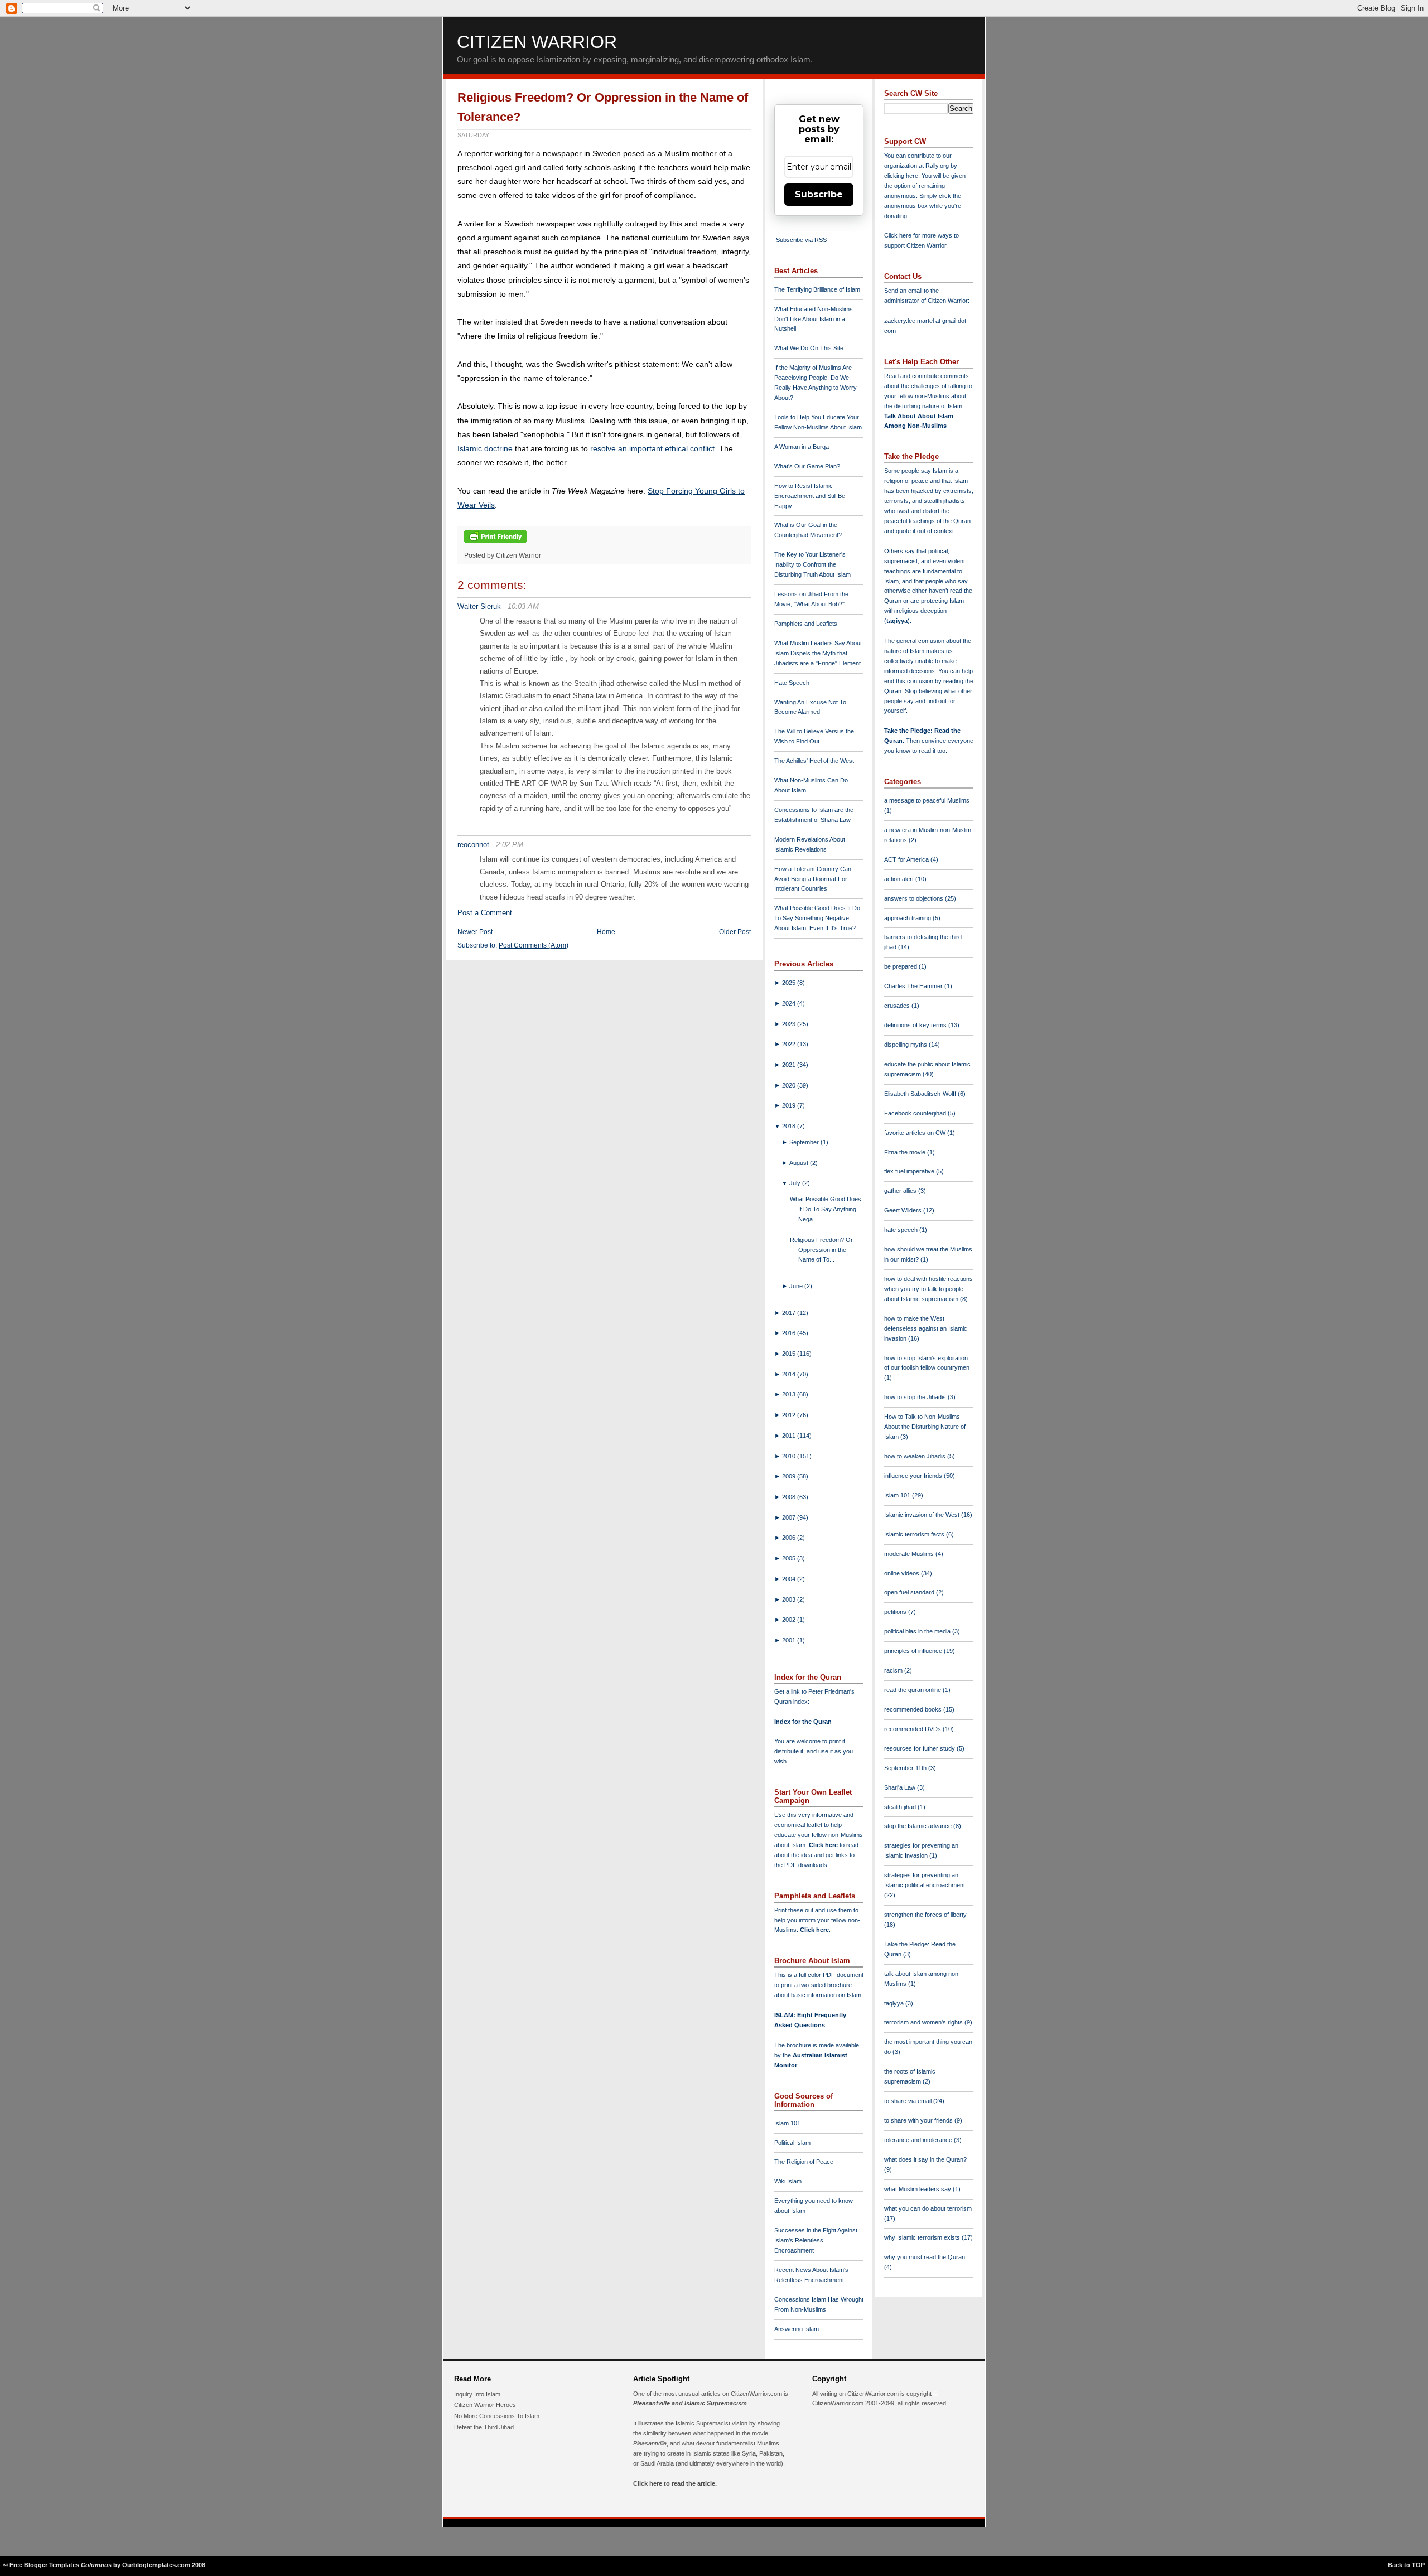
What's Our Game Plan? (807, 466)
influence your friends (914, 1476)
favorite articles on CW (916, 1133)
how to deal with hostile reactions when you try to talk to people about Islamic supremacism (928, 1289)
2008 (790, 1497)
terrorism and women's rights (924, 2022)
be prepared (901, 966)
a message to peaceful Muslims (927, 800)
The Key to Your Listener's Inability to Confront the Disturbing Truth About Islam (812, 564)
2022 (790, 1044)
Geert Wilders (904, 1210)
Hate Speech (792, 683)
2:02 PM (510, 845)
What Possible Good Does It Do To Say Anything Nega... (826, 1209)
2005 (790, 1558)
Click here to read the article (674, 2483)
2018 (790, 1126)
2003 (790, 1599)
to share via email (909, 2101)
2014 (790, 1374)
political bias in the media (918, 1631)
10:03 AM (523, 606)
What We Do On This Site (809, 348)
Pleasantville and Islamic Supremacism (690, 2403)
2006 (790, 1538)
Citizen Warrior (537, 42)
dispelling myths (906, 1045)
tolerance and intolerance (919, 2140)
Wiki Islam (788, 2181)
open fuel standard (910, 1592)
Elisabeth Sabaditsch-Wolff (921, 1094)
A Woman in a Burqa (802, 447)
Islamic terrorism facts (915, 1534)
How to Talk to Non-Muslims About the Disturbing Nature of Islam (925, 1427)
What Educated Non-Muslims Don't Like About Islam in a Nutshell (814, 319)
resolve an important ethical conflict (652, 448)
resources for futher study (920, 1748)
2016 (790, 1333)
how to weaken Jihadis (916, 1456)
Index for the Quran (803, 1722)
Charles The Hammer (914, 986)
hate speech (902, 1230)
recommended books (914, 1709)
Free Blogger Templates (44, 2565)
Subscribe (819, 194)
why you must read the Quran (925, 2257)
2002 (790, 1620)
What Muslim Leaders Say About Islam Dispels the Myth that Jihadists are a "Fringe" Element (818, 653)
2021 (790, 1065)
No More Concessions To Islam (497, 2416)
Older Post (735, 932)
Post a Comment (485, 913)
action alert (900, 879)
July (796, 1183)
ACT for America (907, 859)
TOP (1418, 2565)
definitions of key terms (916, 1025)
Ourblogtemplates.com (156, 2565)
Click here (814, 1930)
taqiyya (897, 621)
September (805, 1142)
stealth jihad (901, 1807)
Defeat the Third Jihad (484, 2427)
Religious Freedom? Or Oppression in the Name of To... (821, 1250)
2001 (790, 1640)
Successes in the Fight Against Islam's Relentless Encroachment (816, 2240)
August (800, 1163)
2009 (790, 1476)
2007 (790, 1517)
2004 (790, 1579)
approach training (908, 918)
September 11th (906, 1768)
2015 (790, 1354)
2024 (790, 1003)
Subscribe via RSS (801, 240)
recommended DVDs (913, 1729)
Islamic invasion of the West (923, 1515)
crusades (898, 1006)
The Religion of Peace (804, 2162)
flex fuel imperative (910, 1171)
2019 (790, 1105)
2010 (790, 1456)
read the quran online (913, 1690)
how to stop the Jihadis (916, 1397)
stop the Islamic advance (919, 1826)
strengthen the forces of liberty (925, 1915)
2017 (790, 1313)
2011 (790, 1436)
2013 (790, 1394)
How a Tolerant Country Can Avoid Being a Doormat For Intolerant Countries (813, 879)
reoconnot (473, 845)
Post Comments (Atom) (534, 945)
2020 (790, 1085)
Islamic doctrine (485, 448)
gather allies (901, 1191)
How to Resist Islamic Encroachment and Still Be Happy (810, 496)
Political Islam (792, 2143)
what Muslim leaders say (918, 2189)
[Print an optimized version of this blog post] (495, 544)
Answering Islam (797, 2329)
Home (606, 932)
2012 (790, 1415)
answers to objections (915, 898)
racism (894, 1670)
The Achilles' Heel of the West (814, 761)
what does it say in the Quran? (925, 2159)
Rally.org (937, 166)
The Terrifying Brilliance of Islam (817, 289)
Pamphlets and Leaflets (806, 624)
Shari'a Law (901, 1787)
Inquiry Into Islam (477, 2394)
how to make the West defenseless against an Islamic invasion (926, 1328)
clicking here (901, 176)
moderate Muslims (910, 1554)
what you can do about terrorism (928, 2208)
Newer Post (475, 932)
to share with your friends (919, 2120)
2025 (790, 983)
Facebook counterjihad (916, 1113)
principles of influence (914, 1651)
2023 (790, 1024)
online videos (903, 1573)
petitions (896, 1612)
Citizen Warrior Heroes (485, 2405)
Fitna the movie (906, 1152)
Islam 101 (787, 2123)
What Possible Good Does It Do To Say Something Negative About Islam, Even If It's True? (817, 918)
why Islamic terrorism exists (923, 2237)
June (797, 1286)
